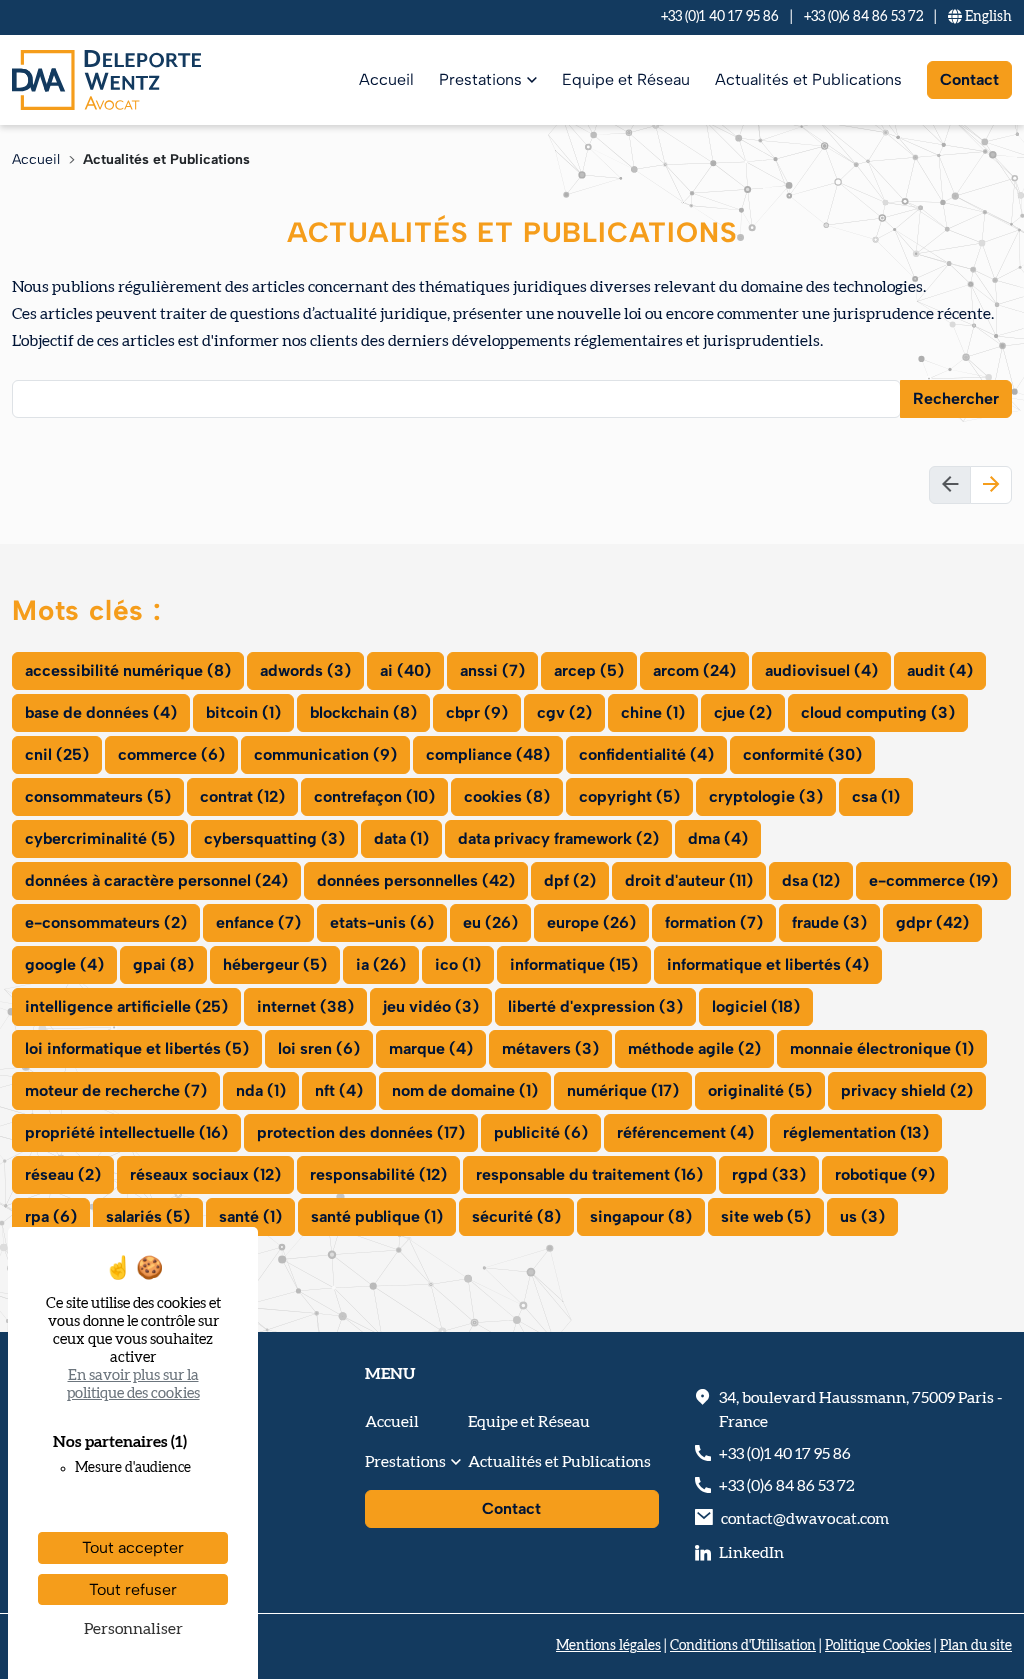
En (987, 17)
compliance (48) (488, 754)
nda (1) (261, 1090)
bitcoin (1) (243, 712)
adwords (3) (305, 670)
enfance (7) (258, 922)
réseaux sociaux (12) (205, 1174)
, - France (860, 1410)
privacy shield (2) (907, 1090)
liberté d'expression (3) (595, 1006)
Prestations (480, 79)
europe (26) (591, 922)
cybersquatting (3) (274, 838)
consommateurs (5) (98, 796)
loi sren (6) (319, 1048)
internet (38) (305, 1006)
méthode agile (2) (694, 1048)
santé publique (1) (377, 1216)
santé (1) (250, 1216)
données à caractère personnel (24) (156, 880)
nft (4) (339, 1090)
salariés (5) (148, 1216)
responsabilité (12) (378, 1174)
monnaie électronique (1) (882, 1048)
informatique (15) (574, 964)
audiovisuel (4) (821, 670)
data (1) (401, 838)
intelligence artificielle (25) (126, 1006)
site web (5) (766, 1216)
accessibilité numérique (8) (128, 670)
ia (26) (381, 964)
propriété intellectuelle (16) (126, 1132)
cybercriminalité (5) (100, 838)
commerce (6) (171, 754)
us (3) (862, 1216)
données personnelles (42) (416, 880)
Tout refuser (133, 1589)
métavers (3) (550, 1048)
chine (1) (653, 712)
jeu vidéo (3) (431, 1006)
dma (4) (718, 838)
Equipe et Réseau (626, 79)
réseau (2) (63, 1174)
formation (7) (714, 922)
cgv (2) (564, 712)
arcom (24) (694, 670)
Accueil (386, 79)
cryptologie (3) (766, 796)
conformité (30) (802, 754)
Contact (969, 79)
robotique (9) (885, 1174)
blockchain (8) (363, 712)
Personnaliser (133, 1629)
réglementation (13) (856, 1132)
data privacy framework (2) (558, 838)
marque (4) (431, 1048)
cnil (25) (57, 754)
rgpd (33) (769, 1174)
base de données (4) (101, 712)
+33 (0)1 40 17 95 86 (720, 17)
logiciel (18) (756, 1006)
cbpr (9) (477, 712)
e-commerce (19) (933, 880)
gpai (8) (163, 964)
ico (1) (458, 964)
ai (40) (405, 670)
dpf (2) (570, 880)
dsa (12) (811, 880)
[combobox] (456, 399)
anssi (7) (492, 670)
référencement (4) (685, 1132)
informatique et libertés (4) (768, 964)
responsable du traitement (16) (589, 1174)
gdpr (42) (932, 922)
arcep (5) (589, 670)
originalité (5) (760, 1090)
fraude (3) (829, 922)
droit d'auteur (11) (689, 880)
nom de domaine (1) (465, 1090)
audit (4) (940, 670)
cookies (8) (507, 796)
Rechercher (956, 398)
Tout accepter (133, 1547)
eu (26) (490, 922)
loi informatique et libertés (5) (137, 1048)
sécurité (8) (516, 1216)
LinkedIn (751, 1553)
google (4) (64, 964)
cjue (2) (743, 712)
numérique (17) (623, 1090)
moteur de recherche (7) (116, 1090)
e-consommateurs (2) (106, 922)
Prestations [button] (405, 1462)
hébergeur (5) (275, 964)
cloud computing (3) (878, 712)
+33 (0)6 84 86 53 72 (863, 17)
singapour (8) (641, 1216)
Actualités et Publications (808, 79)
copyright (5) (629, 796)
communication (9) (325, 754)
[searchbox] (31, 398)
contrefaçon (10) (374, 796)
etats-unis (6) (382, 922)
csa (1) (876, 796)
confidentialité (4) (646, 754)
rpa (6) (51, 1216)
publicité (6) (541, 1132)
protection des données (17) (361, 1132)
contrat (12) (242, 796)
